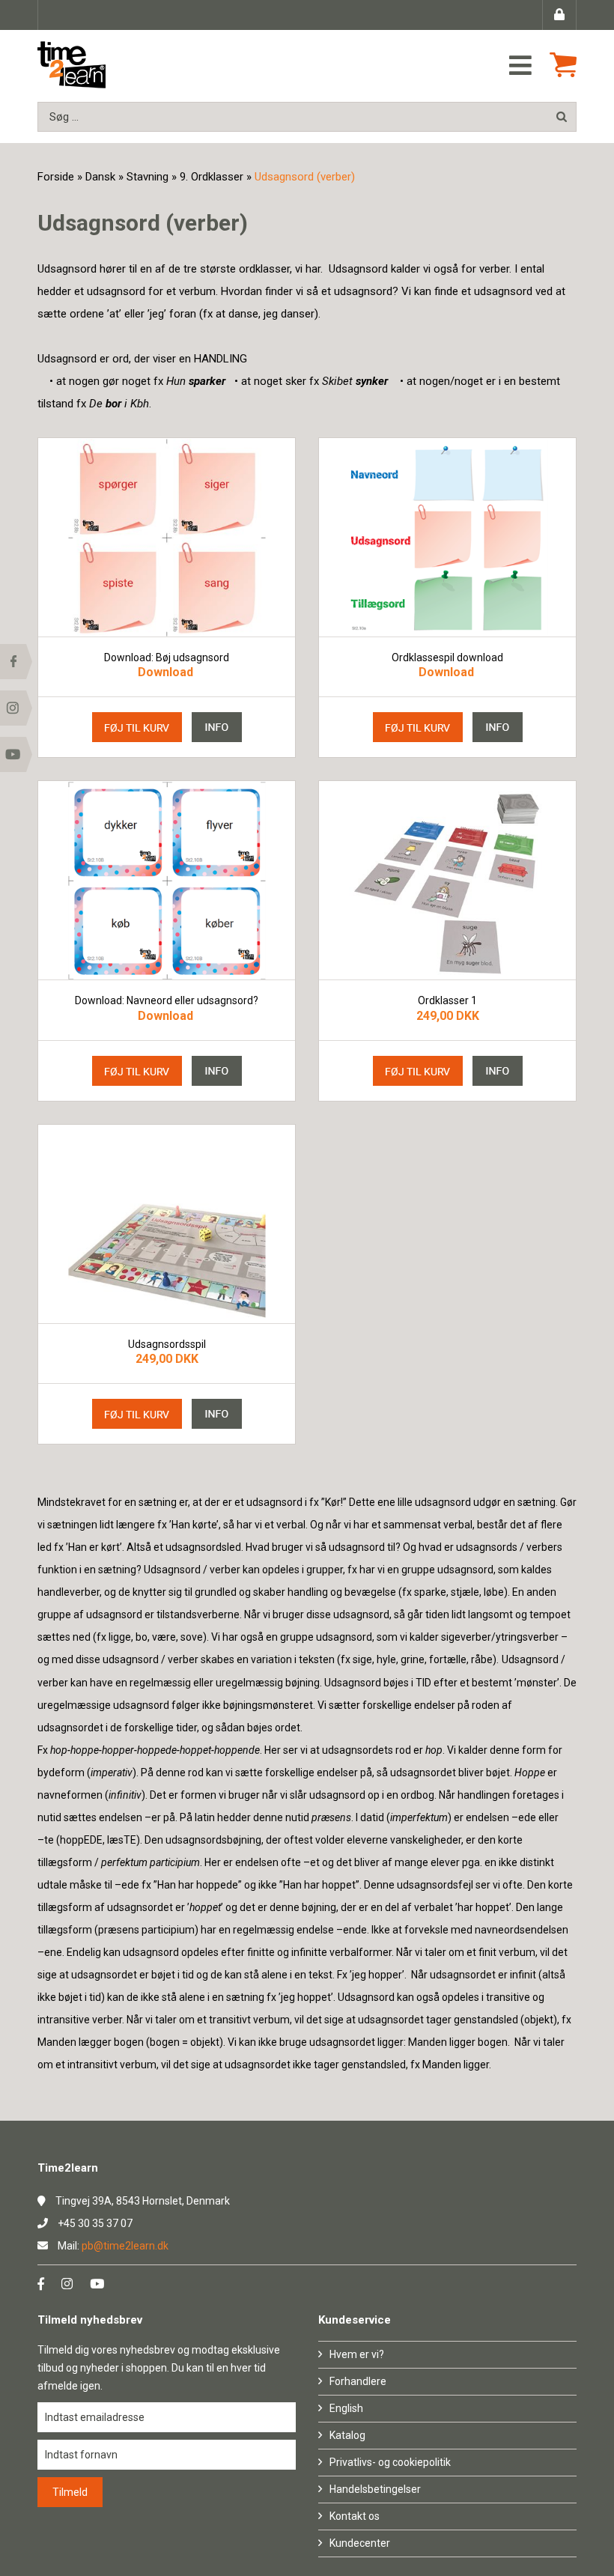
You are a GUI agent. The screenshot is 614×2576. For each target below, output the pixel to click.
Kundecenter (360, 2543)
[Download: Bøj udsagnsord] (167, 537)
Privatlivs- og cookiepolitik (390, 2462)
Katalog (347, 2435)
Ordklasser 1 (447, 1001)
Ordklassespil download (447, 658)
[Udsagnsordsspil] (167, 1224)
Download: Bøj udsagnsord (167, 658)
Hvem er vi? (357, 2354)
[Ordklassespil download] (447, 537)
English (346, 2408)
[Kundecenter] (559, 15)
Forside (56, 177)
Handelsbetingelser (375, 2489)
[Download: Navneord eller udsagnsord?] (167, 880)
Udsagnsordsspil (167, 1345)
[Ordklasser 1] (447, 880)
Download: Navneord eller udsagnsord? (167, 1001)
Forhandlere (358, 2381)
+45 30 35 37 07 (95, 2223)
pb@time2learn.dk (125, 2246)
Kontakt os (355, 2516)
